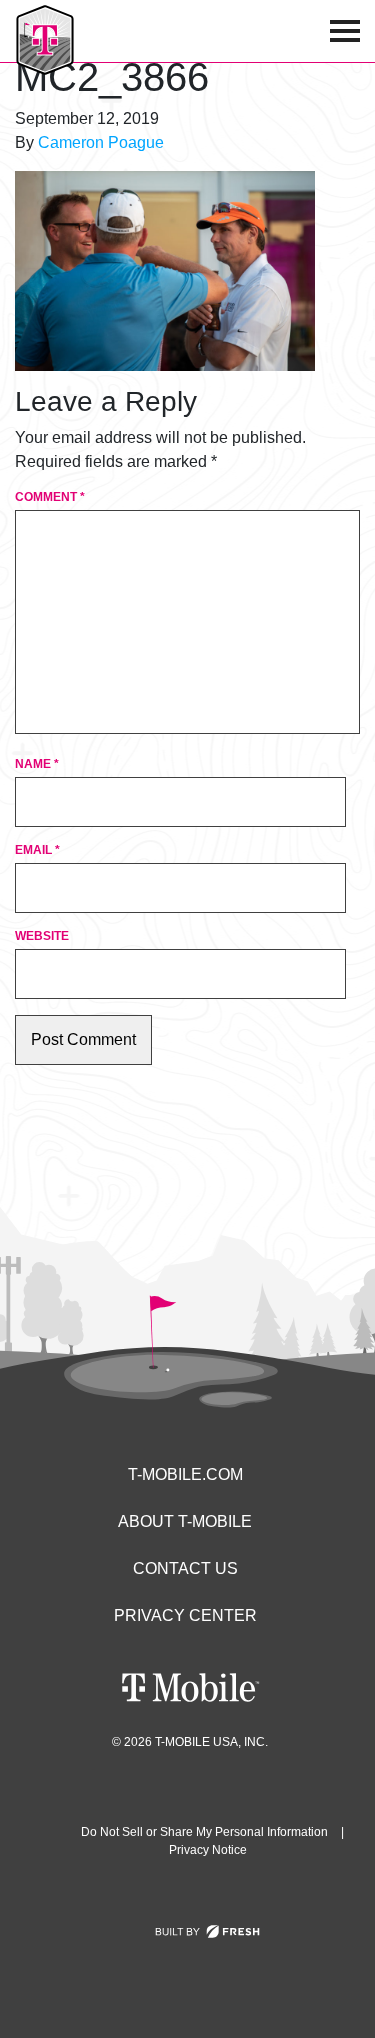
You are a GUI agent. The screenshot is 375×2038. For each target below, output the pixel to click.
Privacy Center (185, 1615)
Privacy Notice (208, 1850)
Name (37, 764)
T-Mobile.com (185, 1474)
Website (42, 936)
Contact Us (185, 1568)
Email (37, 850)
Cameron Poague (101, 142)
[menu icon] (345, 31)
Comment (50, 497)
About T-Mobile (185, 1521)
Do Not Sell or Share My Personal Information (204, 1832)
